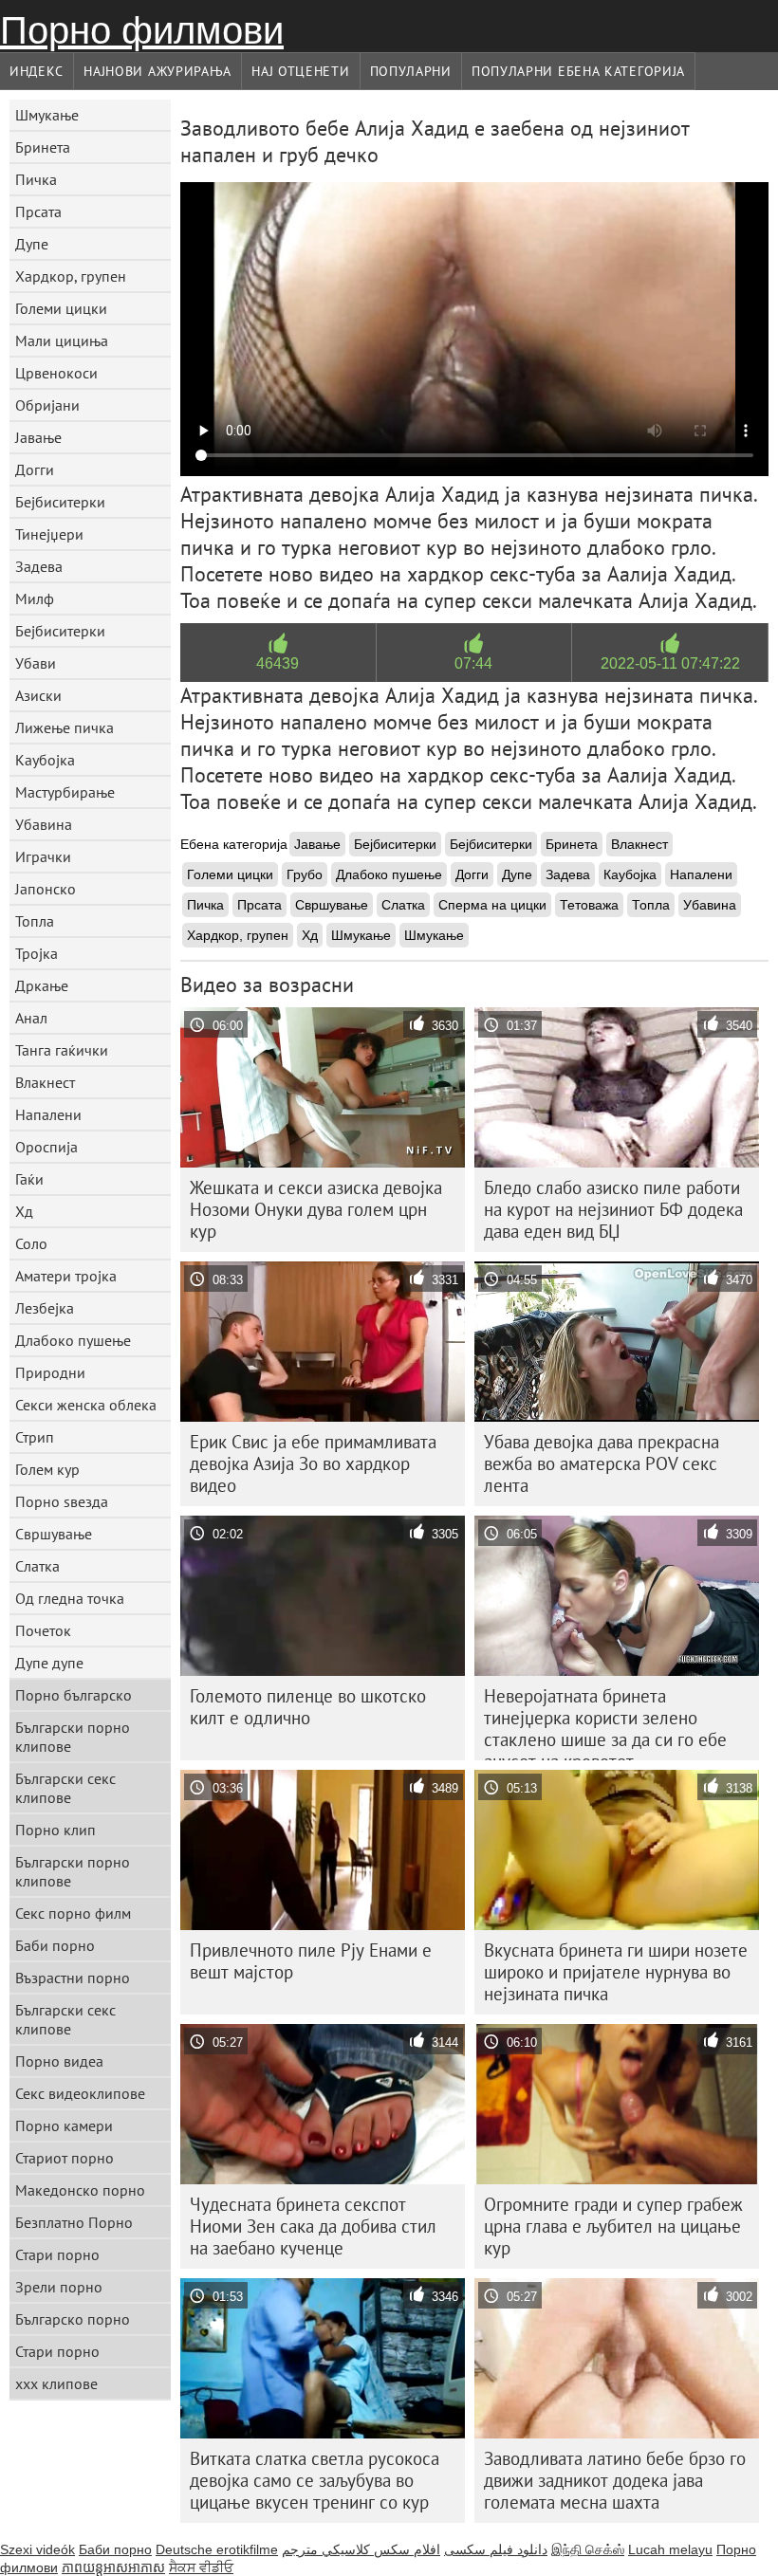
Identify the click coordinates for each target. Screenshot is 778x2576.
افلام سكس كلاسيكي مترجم (361, 2549)
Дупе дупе (49, 1663)
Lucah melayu (670, 2549)
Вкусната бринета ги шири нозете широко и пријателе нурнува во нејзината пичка (616, 1972)
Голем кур (47, 1469)
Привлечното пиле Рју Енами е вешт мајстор (311, 1961)
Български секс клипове (65, 1788)
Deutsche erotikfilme (217, 2549)
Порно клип (56, 1830)
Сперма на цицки (492, 905)
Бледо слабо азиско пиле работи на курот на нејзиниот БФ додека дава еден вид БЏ (613, 1209)
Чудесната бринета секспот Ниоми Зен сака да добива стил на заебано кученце (313, 2226)
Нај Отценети (300, 71)
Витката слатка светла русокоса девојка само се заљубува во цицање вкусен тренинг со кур (315, 2480)
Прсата (38, 212)
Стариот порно (65, 2158)
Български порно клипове (73, 1737)
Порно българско (74, 1695)
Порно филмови (142, 30)
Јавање (38, 437)
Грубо (305, 874)
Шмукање (47, 115)
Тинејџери (49, 534)
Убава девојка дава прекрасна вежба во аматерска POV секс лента (602, 1463)
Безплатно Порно (74, 2222)
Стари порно (57, 2254)
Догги (35, 469)
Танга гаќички (62, 1050)
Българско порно (73, 2319)
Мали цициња (62, 340)
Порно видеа (59, 2061)
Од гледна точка (70, 1598)
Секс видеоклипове (80, 2093)
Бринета (43, 147)
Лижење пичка (65, 727)
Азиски (38, 695)
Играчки (43, 856)
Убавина (44, 824)
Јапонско (46, 889)
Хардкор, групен (71, 276)
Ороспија (46, 1147)
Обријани (47, 405)
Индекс (37, 71)
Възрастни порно (73, 1978)
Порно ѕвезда (62, 1501)
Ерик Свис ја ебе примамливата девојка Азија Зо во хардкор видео (313, 1463)
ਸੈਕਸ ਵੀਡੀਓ (201, 2567)
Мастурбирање (65, 792)
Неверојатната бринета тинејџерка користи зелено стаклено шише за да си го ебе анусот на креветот (605, 1722)
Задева (39, 566)
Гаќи (29, 1179)
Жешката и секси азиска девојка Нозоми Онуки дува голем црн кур (316, 1209)
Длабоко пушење (73, 1340)
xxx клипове (56, 2383)
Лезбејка (45, 1308)
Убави (36, 663)
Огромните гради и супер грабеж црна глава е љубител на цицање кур (613, 2226)
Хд (24, 1211)
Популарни (411, 71)
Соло (31, 1243)
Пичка (36, 179)
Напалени (48, 1114)
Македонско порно (80, 2190)
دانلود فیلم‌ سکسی (496, 2549)
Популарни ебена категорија (578, 71)
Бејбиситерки (60, 502)
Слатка (37, 1566)
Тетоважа (589, 905)
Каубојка (45, 760)
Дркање (42, 985)
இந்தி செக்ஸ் (588, 2549)
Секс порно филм (73, 1913)
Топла (35, 921)
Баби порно (55, 1945)
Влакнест (45, 1082)
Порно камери (64, 2125)
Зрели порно (59, 2287)
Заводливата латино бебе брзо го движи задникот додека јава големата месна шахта (615, 2480)
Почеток (43, 1630)
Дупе (32, 244)
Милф (35, 598)
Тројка (37, 953)
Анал (31, 1018)
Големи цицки (61, 308)
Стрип (35, 1437)
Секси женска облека (86, 1405)
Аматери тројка (66, 1276)
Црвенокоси (56, 373)
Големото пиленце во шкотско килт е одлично (308, 1707)
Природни (50, 1372)
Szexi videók (37, 2549)
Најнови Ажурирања (157, 71)
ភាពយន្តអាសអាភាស (113, 2567)
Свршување (54, 1534)
